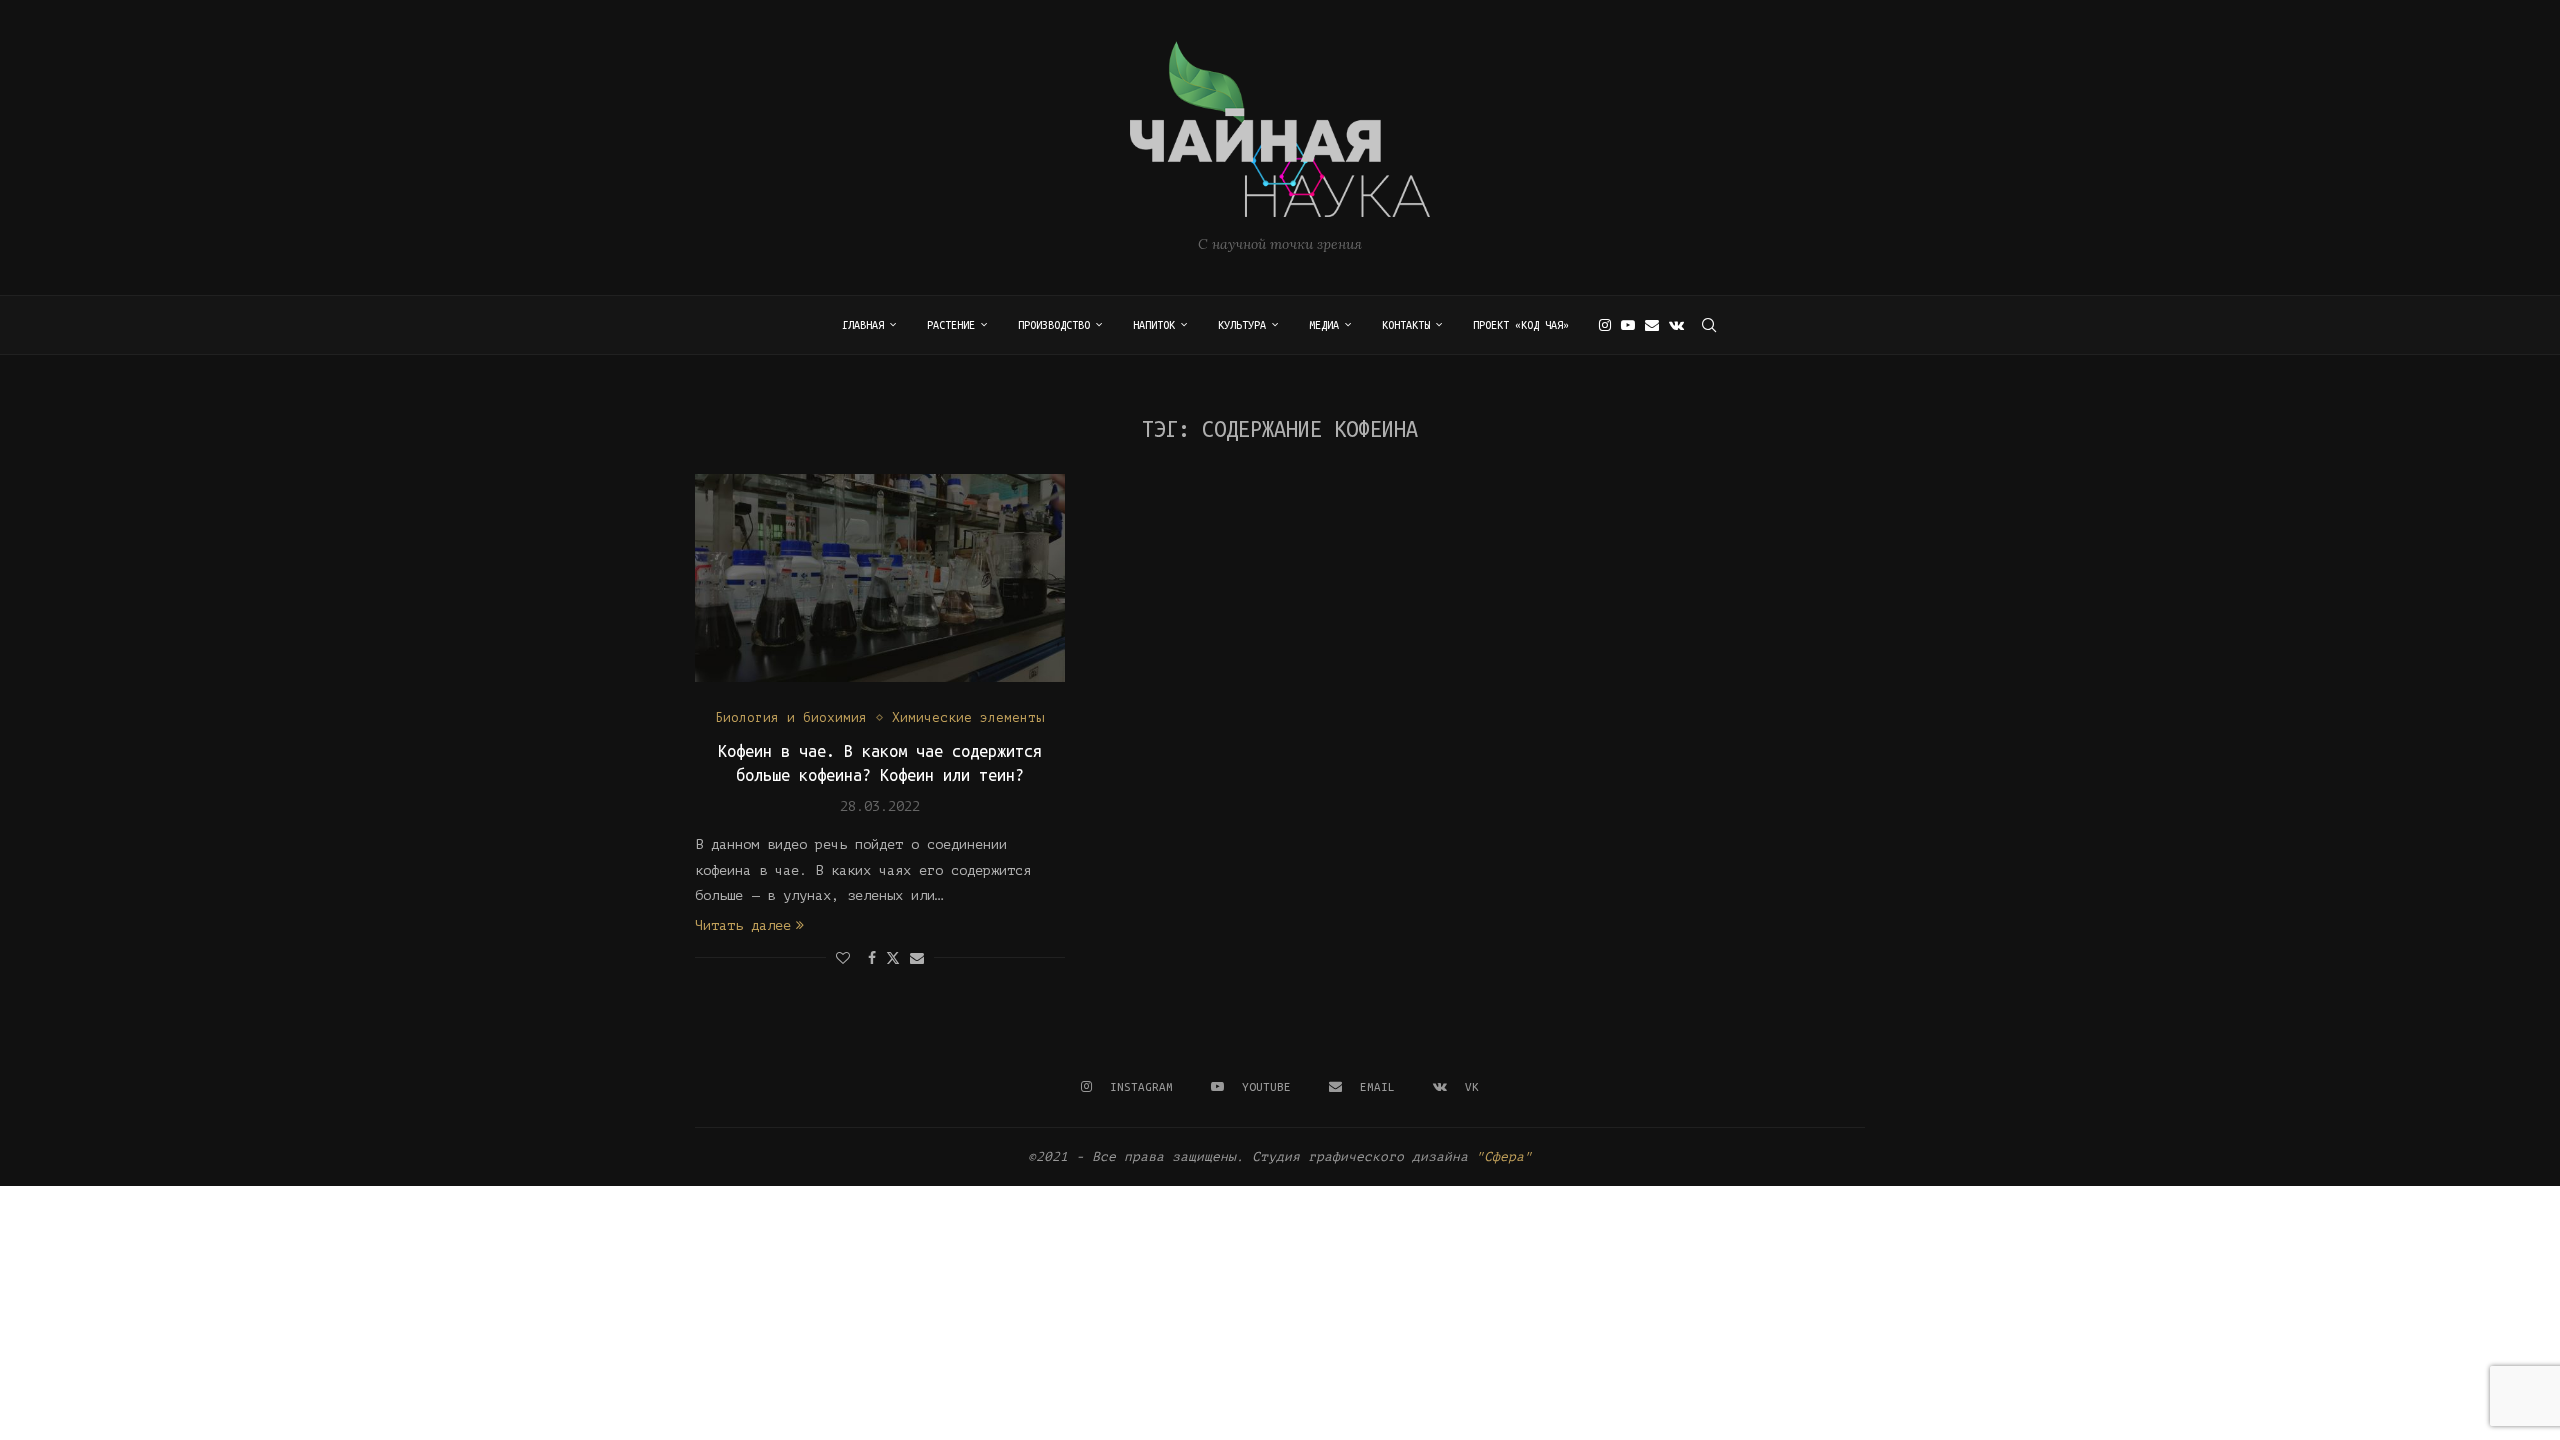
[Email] (1652, 325)
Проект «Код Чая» (1521, 325)
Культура (1242, 325)
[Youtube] (1628, 325)
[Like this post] (843, 958)
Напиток (1154, 325)
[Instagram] (1605, 325)
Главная (863, 325)
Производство (1054, 325)
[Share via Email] (917, 958)
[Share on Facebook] (872, 958)
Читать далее (743, 925)
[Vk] (1676, 325)
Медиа (1324, 325)
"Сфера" (1504, 1156)
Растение (951, 325)
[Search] (1709, 325)
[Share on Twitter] (893, 957)
